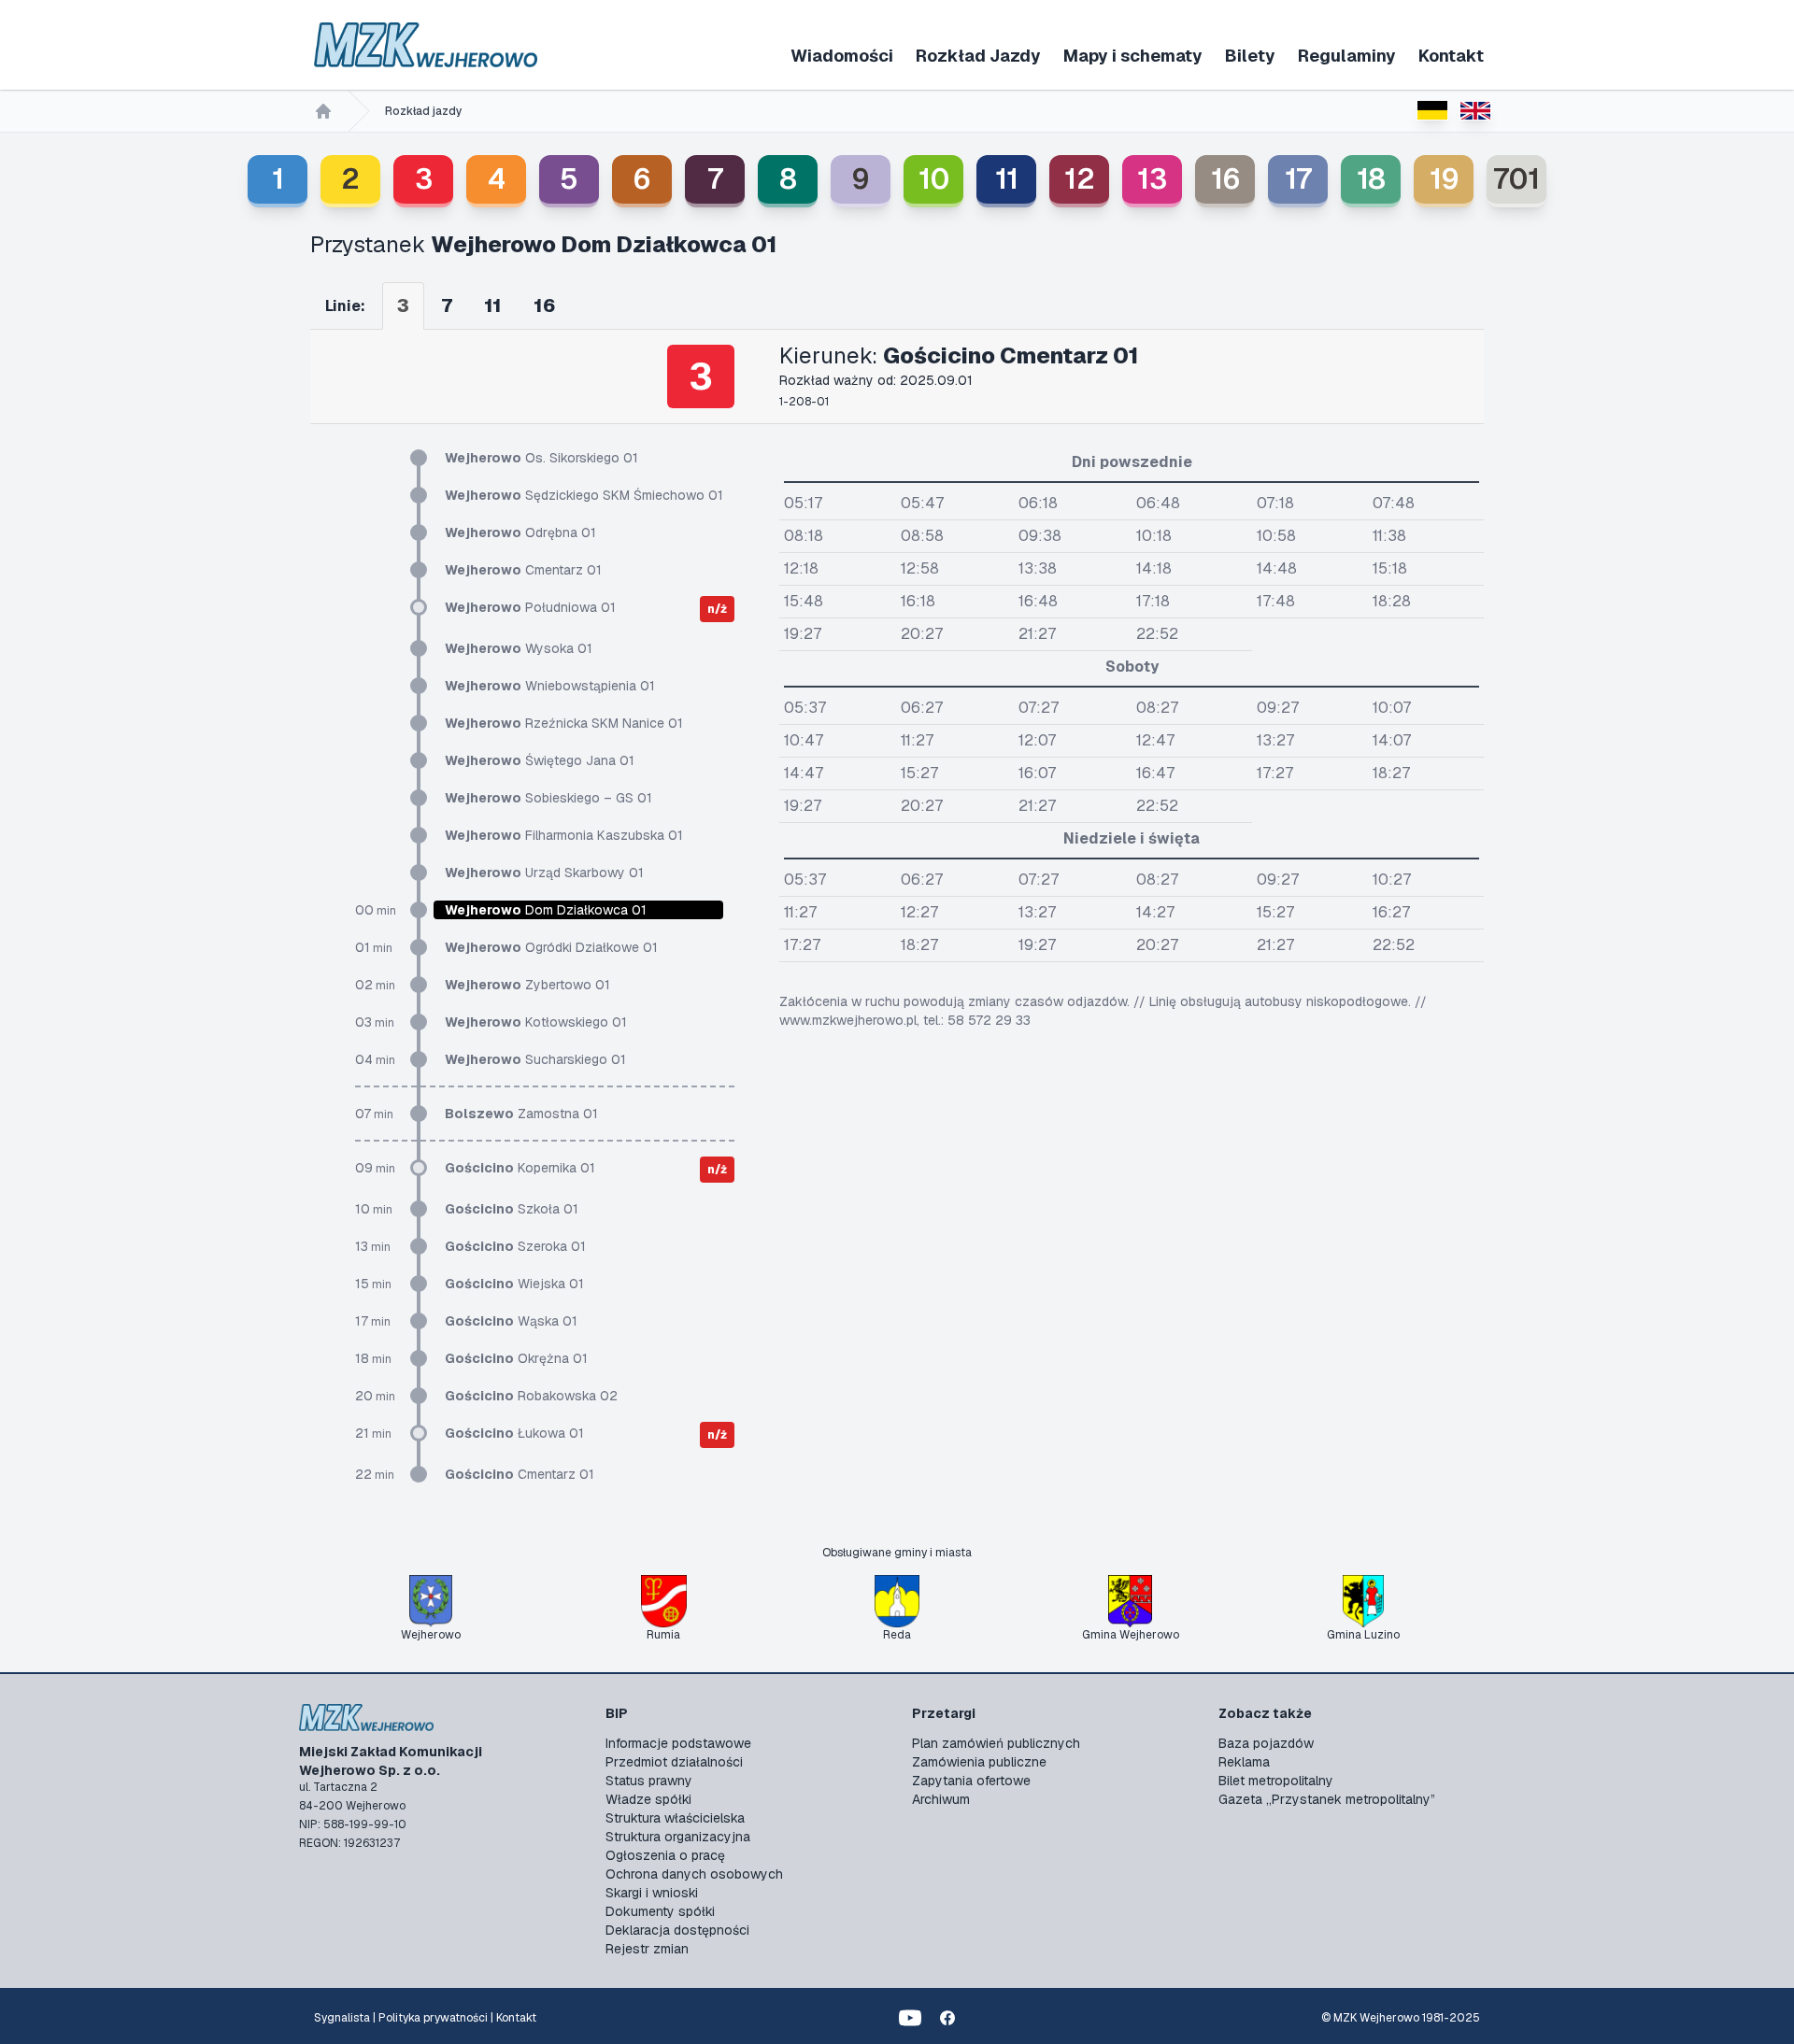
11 (1007, 179)
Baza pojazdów (1266, 1743)
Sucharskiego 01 (535, 1059)
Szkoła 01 (512, 1209)
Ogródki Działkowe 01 (551, 947)
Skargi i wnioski (652, 1893)
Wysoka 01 (519, 648)
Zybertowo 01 (527, 985)
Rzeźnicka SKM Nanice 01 (564, 723)
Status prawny (649, 1781)
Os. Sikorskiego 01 (541, 458)
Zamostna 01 (521, 1114)
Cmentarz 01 (523, 570)
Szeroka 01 (515, 1246)
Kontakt (1451, 56)
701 (1516, 179)
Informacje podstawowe (678, 1743)
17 (1298, 179)
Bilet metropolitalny (1276, 1781)
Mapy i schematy (1133, 56)
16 (1225, 179)
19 (1444, 179)
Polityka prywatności (433, 2018)
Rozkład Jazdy (978, 56)
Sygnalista (342, 2018)
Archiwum (941, 1799)
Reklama (1244, 1762)
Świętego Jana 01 (540, 760)
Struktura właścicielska (675, 1818)
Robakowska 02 (531, 1396)
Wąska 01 (511, 1321)
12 (1080, 179)
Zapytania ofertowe (971, 1781)
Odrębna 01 (520, 532)
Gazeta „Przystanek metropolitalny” (1327, 1799)
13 (1152, 179)
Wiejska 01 (514, 1284)
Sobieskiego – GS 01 (548, 798)
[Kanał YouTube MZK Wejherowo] (910, 2018)
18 (1371, 179)
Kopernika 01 (520, 1168)
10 (934, 179)
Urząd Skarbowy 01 (544, 873)
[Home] (323, 111)
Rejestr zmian (647, 1949)
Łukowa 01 (514, 1433)
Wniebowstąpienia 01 (550, 686)
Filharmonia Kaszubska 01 (564, 835)
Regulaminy (1347, 56)
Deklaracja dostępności (677, 1930)
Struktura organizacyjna (678, 1837)
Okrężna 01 (516, 1358)
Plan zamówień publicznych (996, 1743)
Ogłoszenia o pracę (665, 1855)
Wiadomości (842, 56)
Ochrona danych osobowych (694, 1874)
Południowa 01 (530, 607)
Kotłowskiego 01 (536, 1022)
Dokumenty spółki (660, 1911)
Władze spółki (648, 1799)
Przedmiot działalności (674, 1762)
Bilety (1250, 56)
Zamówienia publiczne (979, 1762)
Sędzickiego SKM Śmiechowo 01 (584, 495)
